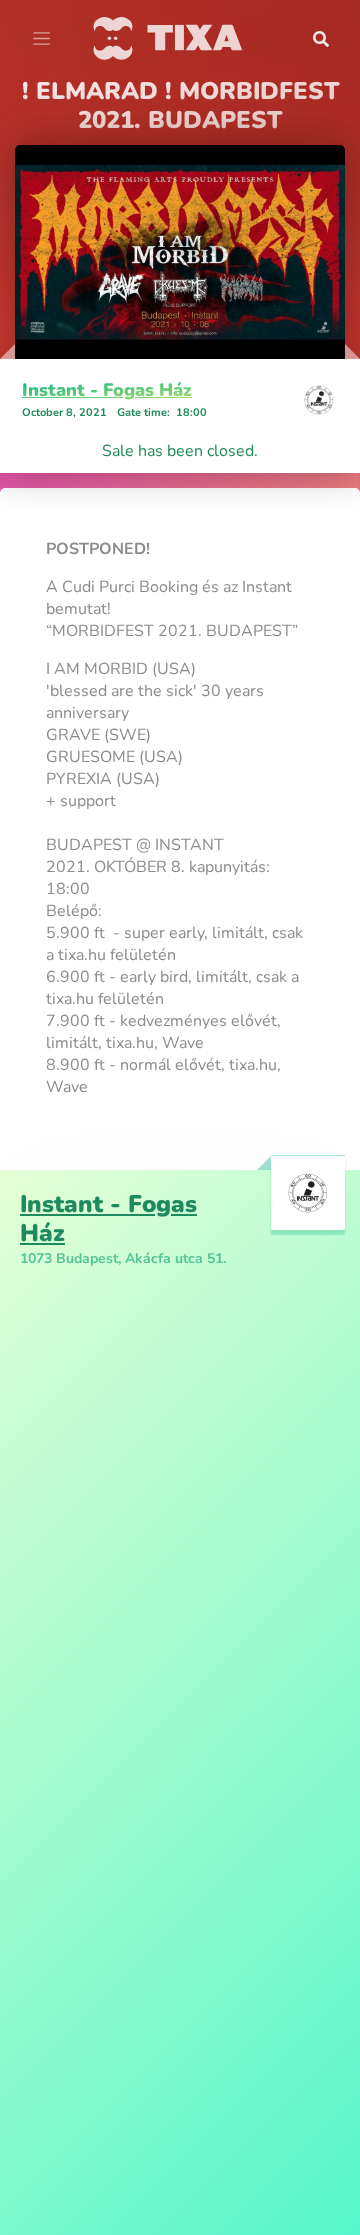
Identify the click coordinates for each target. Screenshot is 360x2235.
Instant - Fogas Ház (107, 390)
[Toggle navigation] (41, 39)
